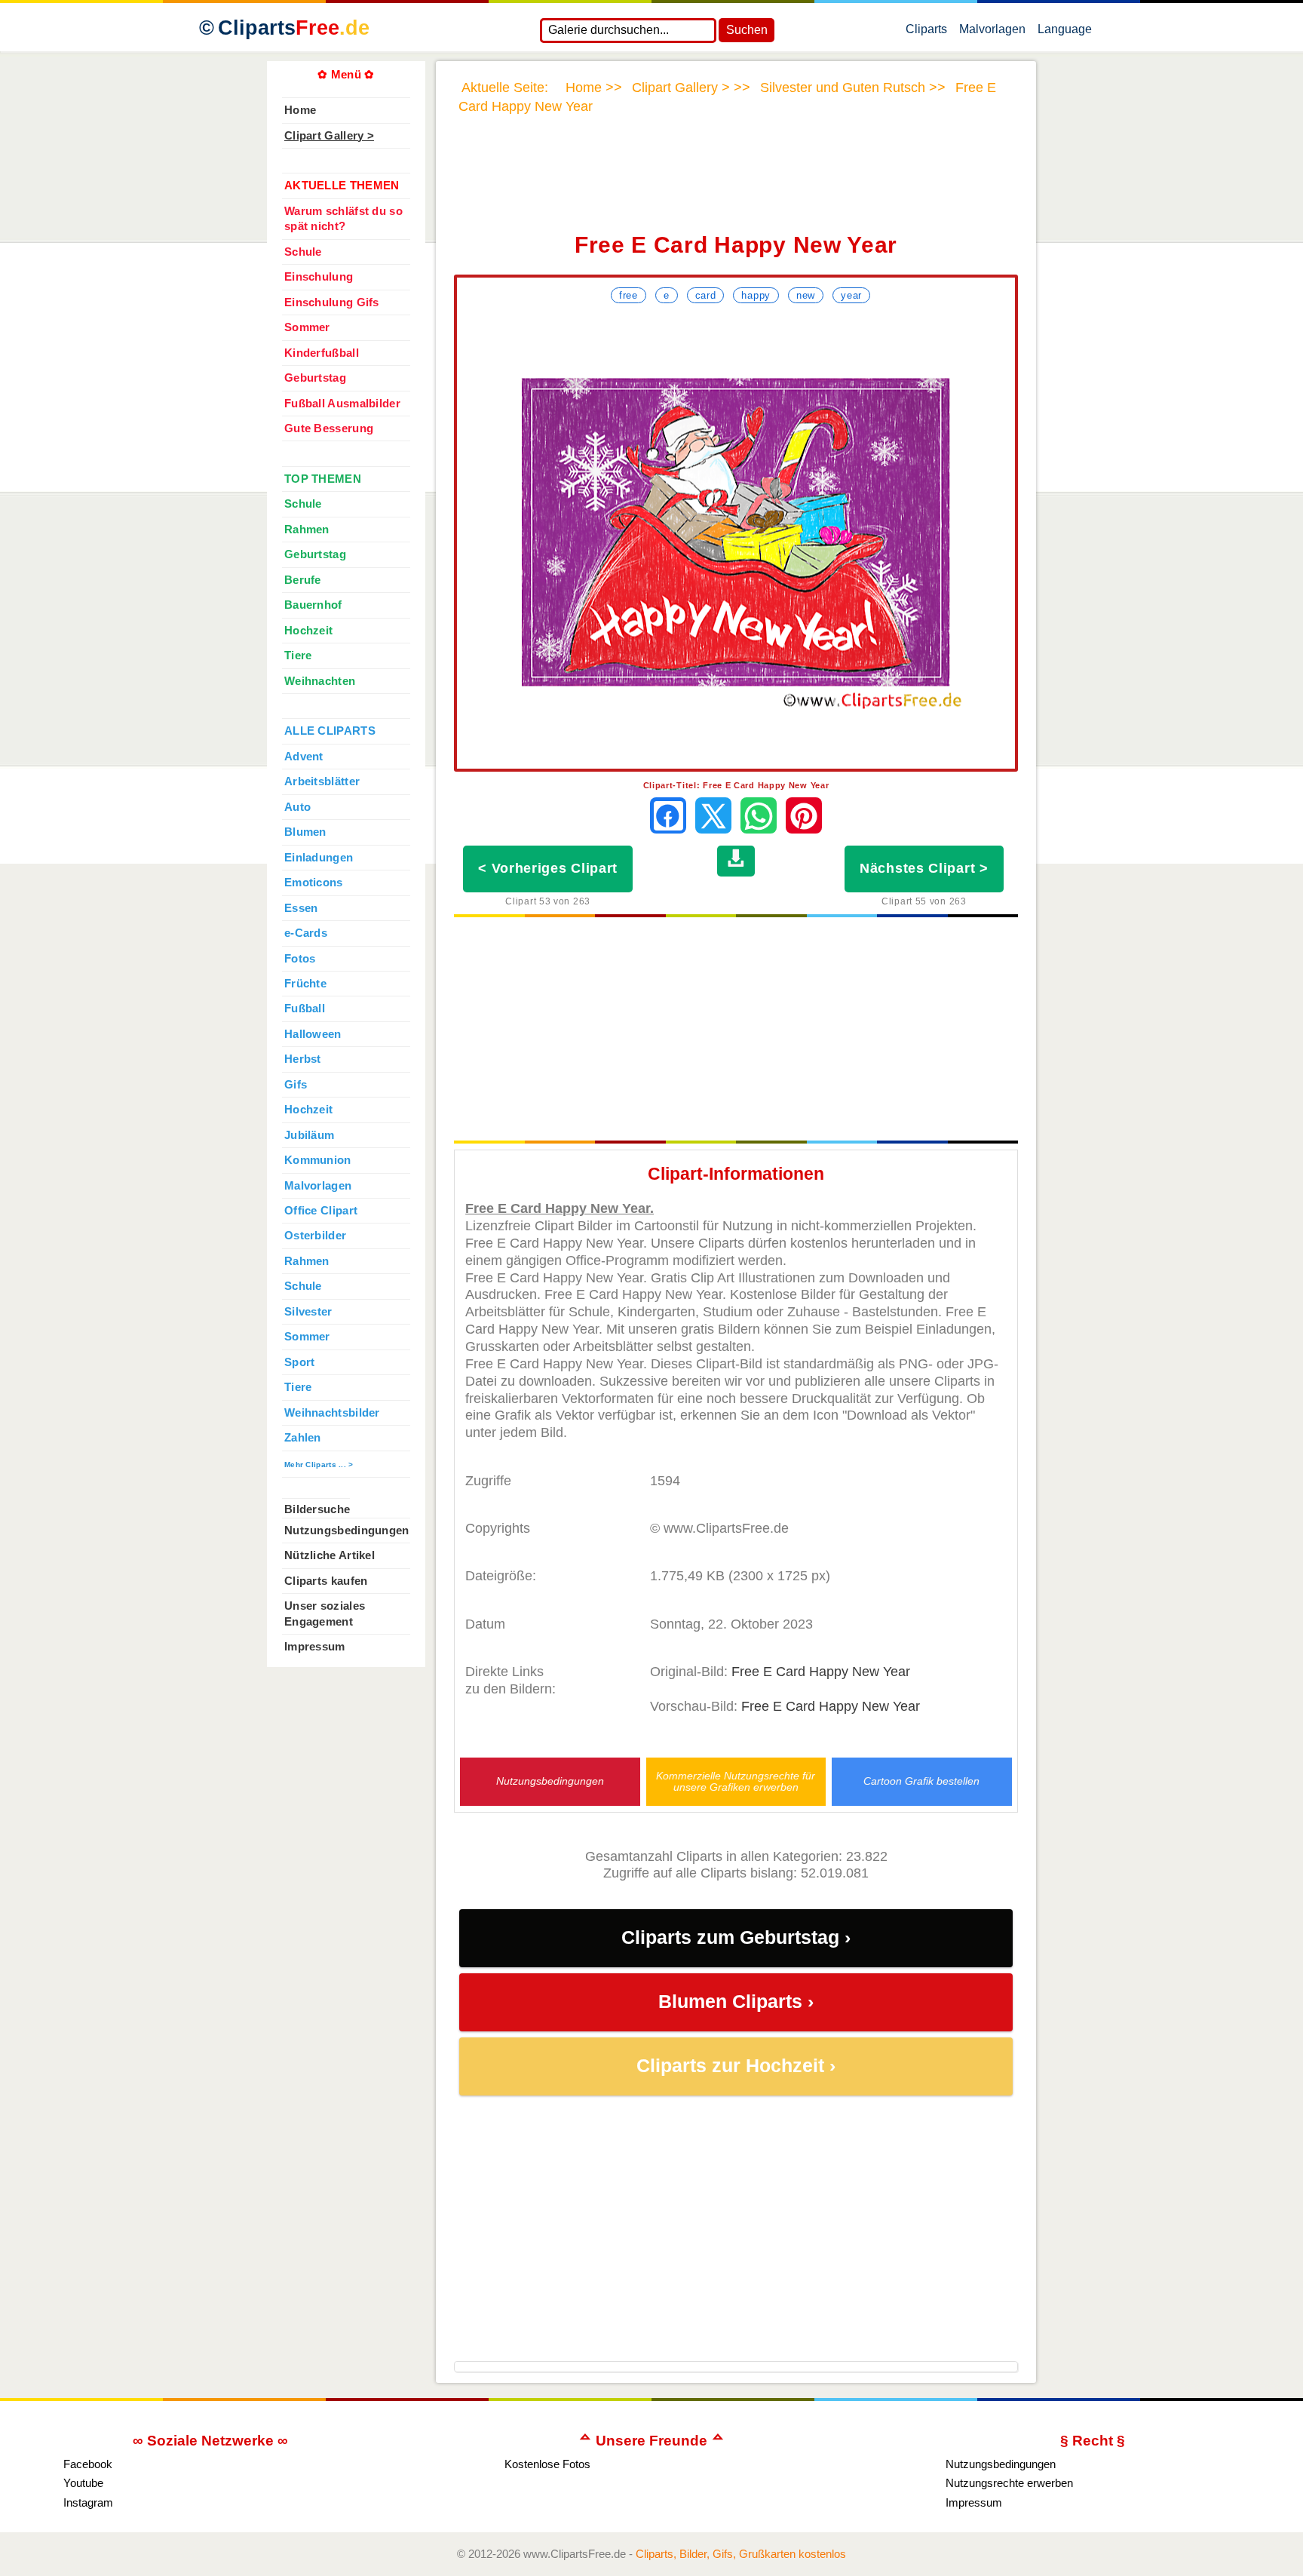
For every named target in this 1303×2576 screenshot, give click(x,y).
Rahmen (307, 530)
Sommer (307, 327)
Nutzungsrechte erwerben (1009, 2483)
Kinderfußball (322, 353)
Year (851, 295)
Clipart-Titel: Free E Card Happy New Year (736, 785)
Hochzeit (308, 631)
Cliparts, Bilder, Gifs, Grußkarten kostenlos (741, 2554)
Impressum (315, 1647)
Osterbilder (315, 1236)
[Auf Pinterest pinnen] (804, 815)
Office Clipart (321, 1211)
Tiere (298, 656)
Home (300, 110)
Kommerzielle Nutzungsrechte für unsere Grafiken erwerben (736, 1782)
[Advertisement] (736, 183)
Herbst (303, 1059)
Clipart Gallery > (329, 136)
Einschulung (319, 277)
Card (706, 295)
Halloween (313, 1034)
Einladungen (319, 858)
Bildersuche (317, 1509)
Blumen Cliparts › (736, 2002)
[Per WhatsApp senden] (759, 815)
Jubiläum (309, 1135)
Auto (297, 807)
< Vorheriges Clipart (548, 868)
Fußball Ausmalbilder (342, 404)
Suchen (747, 30)
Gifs (296, 1085)
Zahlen (303, 1438)
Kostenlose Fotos (547, 2464)
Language (1065, 32)
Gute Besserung (329, 428)
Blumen (305, 832)
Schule (303, 252)
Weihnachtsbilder (332, 1413)
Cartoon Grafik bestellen (921, 1781)
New (806, 295)
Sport (299, 1362)
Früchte (305, 984)
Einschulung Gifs (332, 302)
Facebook (88, 2464)
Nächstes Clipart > (924, 868)
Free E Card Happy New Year (821, 1672)
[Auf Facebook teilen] (668, 815)
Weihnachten (320, 681)
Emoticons (314, 883)
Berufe (303, 580)
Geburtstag (315, 378)
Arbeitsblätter (322, 781)
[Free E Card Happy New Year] (736, 538)
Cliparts (294, 28)
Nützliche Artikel (330, 1555)
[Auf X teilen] (713, 815)
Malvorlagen (992, 32)
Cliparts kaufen (326, 1581)
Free (629, 295)
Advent (304, 757)
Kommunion (318, 1160)
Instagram (88, 2502)
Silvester (308, 1312)
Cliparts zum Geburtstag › (736, 1937)
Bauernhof (313, 605)
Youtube (83, 2483)
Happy (756, 295)
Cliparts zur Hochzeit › (736, 2066)
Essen (301, 908)
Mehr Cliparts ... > (319, 1465)
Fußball (305, 1009)
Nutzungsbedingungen (550, 1781)
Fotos (300, 959)
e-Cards (306, 933)
